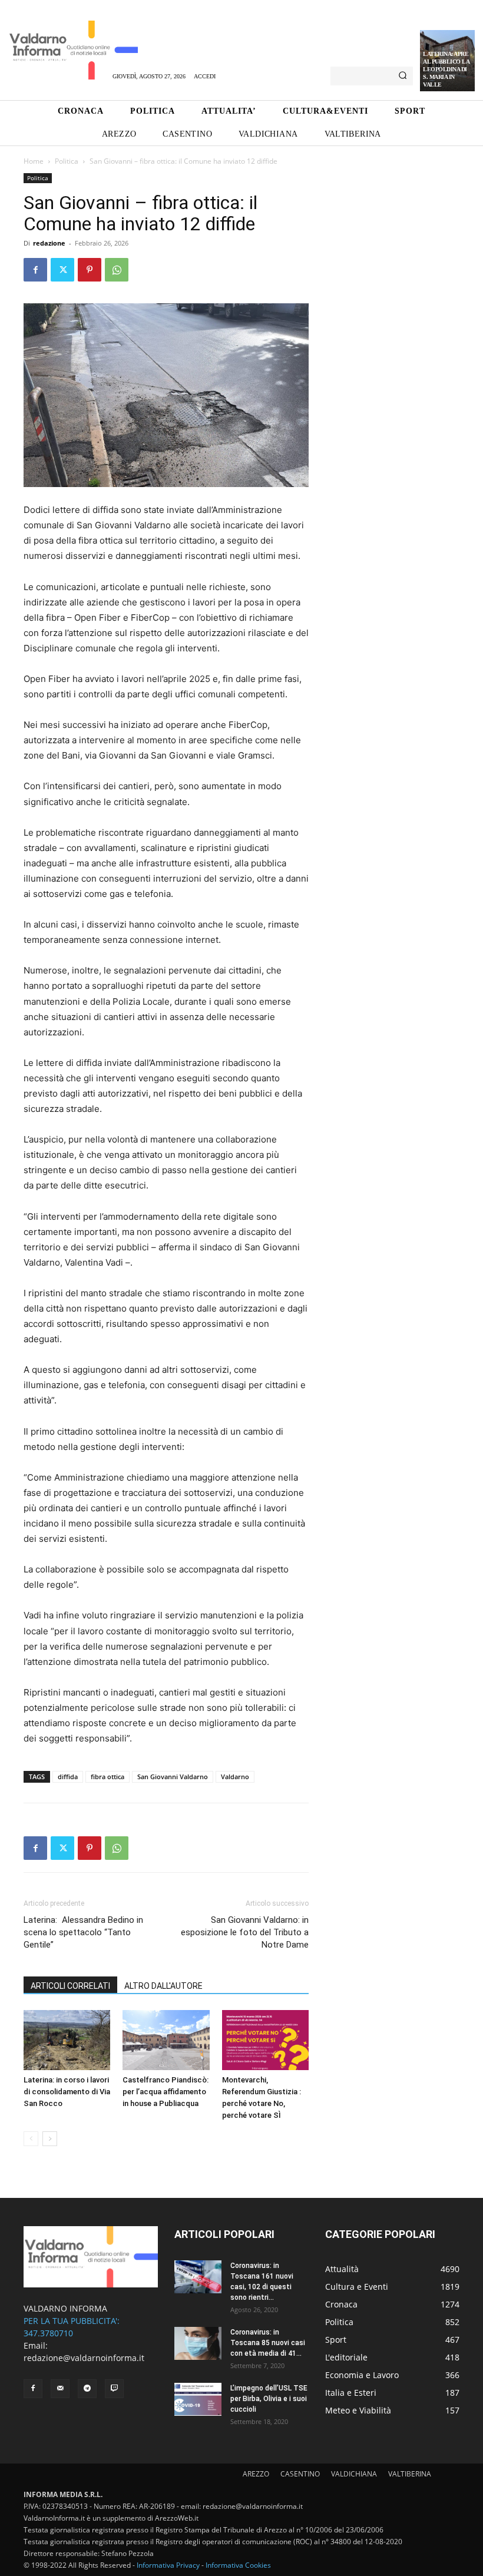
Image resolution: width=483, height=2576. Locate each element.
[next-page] (50, 2139)
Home (34, 161)
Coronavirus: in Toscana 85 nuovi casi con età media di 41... (268, 2343)
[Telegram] (87, 2389)
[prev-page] (31, 2139)
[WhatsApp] (117, 270)
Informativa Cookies (238, 2565)
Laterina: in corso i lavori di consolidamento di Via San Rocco (67, 2092)
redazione (49, 243)
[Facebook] (35, 270)
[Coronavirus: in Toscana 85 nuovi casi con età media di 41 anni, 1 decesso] (198, 2343)
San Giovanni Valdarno (173, 1777)
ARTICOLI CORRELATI (70, 1986)
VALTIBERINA (410, 2474)
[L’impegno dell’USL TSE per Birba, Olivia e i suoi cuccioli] (198, 2399)
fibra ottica (107, 1777)
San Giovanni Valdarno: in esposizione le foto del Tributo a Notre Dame (245, 1932)
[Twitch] (114, 2389)
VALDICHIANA (354, 2474)
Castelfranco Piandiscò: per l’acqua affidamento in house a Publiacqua (166, 2092)
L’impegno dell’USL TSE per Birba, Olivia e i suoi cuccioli (269, 2399)
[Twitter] (62, 270)
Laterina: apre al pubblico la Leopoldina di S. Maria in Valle (446, 69)
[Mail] (60, 2389)
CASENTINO (300, 2474)
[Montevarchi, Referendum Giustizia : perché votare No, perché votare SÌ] (265, 2040)
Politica (67, 161)
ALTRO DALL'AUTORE (163, 1986)
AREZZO (256, 2474)
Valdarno (235, 1777)
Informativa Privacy (168, 2565)
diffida (68, 1777)
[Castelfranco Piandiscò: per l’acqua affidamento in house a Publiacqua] (166, 2040)
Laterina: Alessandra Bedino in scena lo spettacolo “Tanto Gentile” (83, 1932)
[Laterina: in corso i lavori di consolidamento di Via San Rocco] (67, 2040)
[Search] (403, 76)
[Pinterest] (90, 270)
